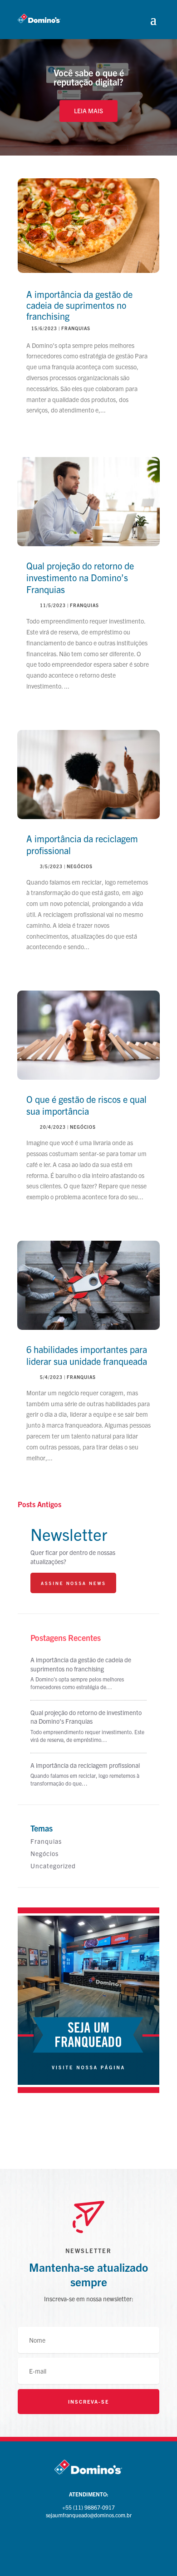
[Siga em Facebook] (70, 2542)
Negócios (80, 866)
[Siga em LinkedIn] (107, 2542)
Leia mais (88, 111)
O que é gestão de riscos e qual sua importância (86, 1105)
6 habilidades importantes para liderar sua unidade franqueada (87, 1355)
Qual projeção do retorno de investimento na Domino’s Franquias (80, 577)
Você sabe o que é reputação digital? (89, 77)
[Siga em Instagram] (88, 2542)
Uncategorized (53, 1866)
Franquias (76, 328)
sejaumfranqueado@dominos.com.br (89, 2515)
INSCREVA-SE (88, 2401)
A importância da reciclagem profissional (85, 1765)
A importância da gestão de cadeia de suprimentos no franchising (79, 305)
